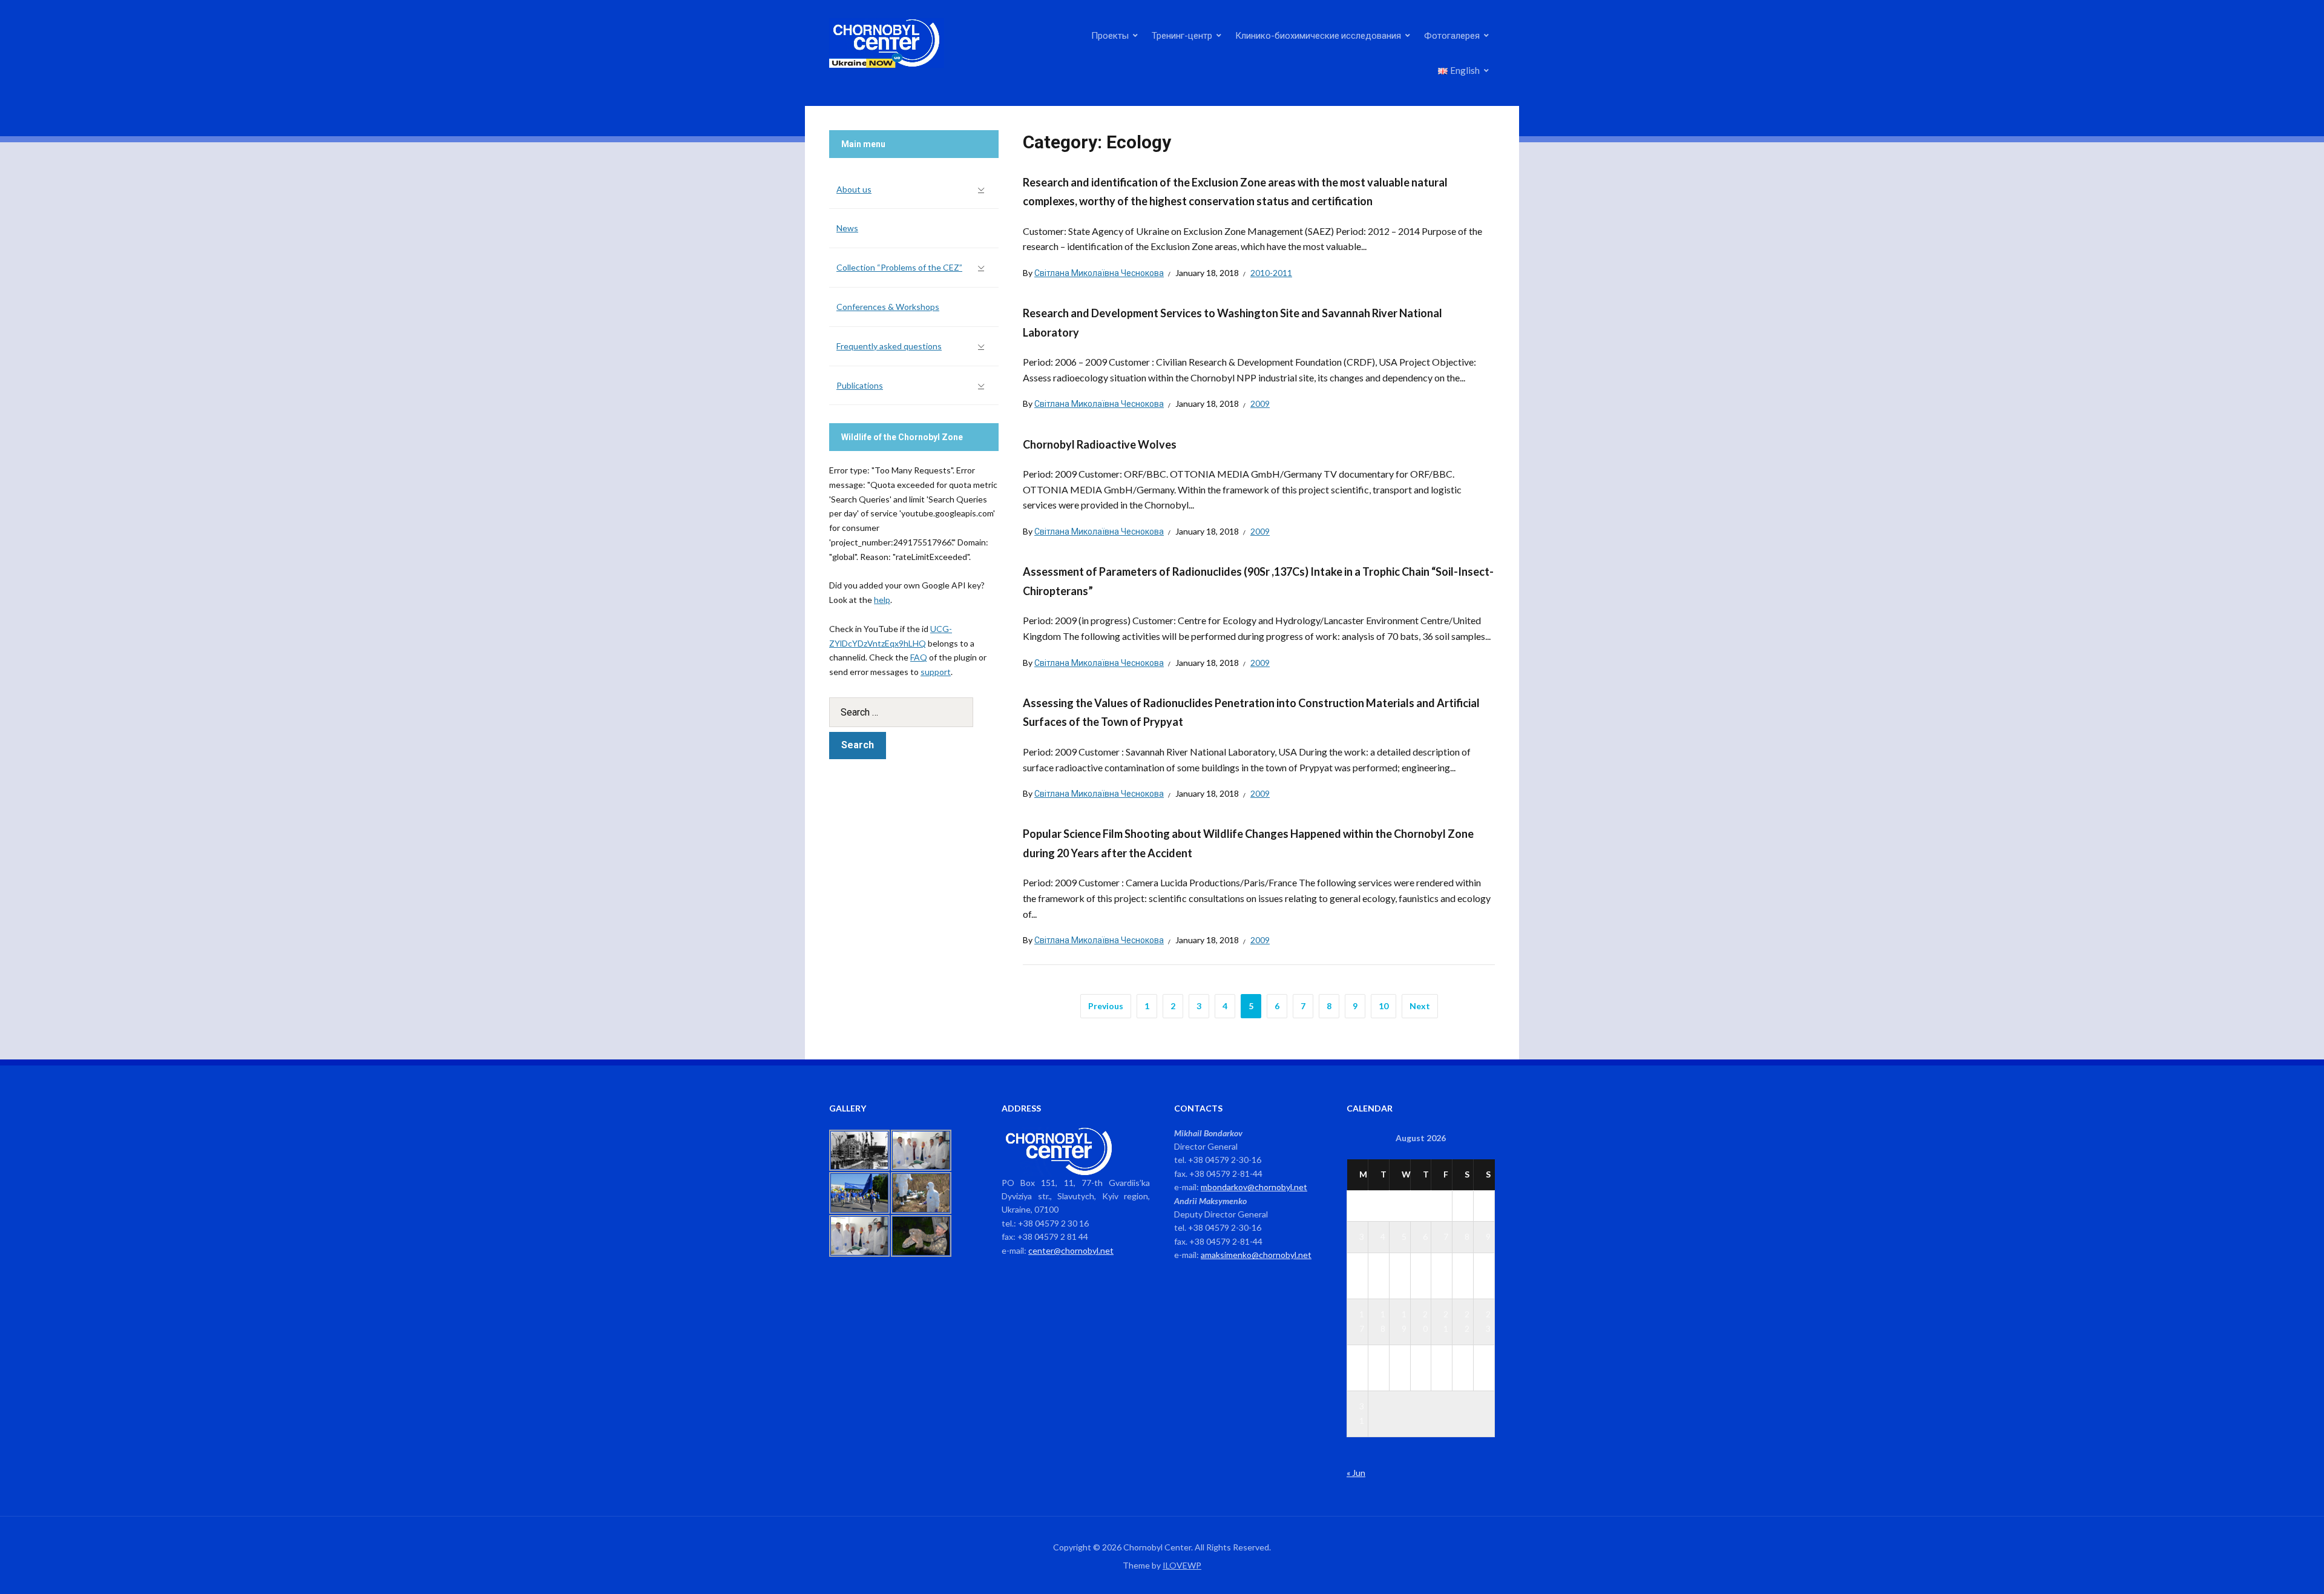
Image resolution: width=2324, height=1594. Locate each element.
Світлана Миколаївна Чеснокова (1099, 273)
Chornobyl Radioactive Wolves (1100, 444)
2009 (1260, 403)
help (882, 600)
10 (1384, 1006)
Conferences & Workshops (888, 307)
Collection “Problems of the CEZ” (899, 267)
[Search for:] (914, 712)
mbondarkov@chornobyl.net (1254, 1187)
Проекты (1110, 35)
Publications (860, 385)
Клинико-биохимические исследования (1318, 35)
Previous (1106, 1006)
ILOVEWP (1182, 1565)
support (936, 672)
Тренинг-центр (1182, 35)
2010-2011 (1271, 273)
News (847, 228)
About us (854, 189)
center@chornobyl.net (1071, 1250)
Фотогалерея (1452, 35)
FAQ (919, 657)
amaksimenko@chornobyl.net (1256, 1255)
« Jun (1356, 1473)
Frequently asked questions (889, 346)
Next (1420, 1006)
